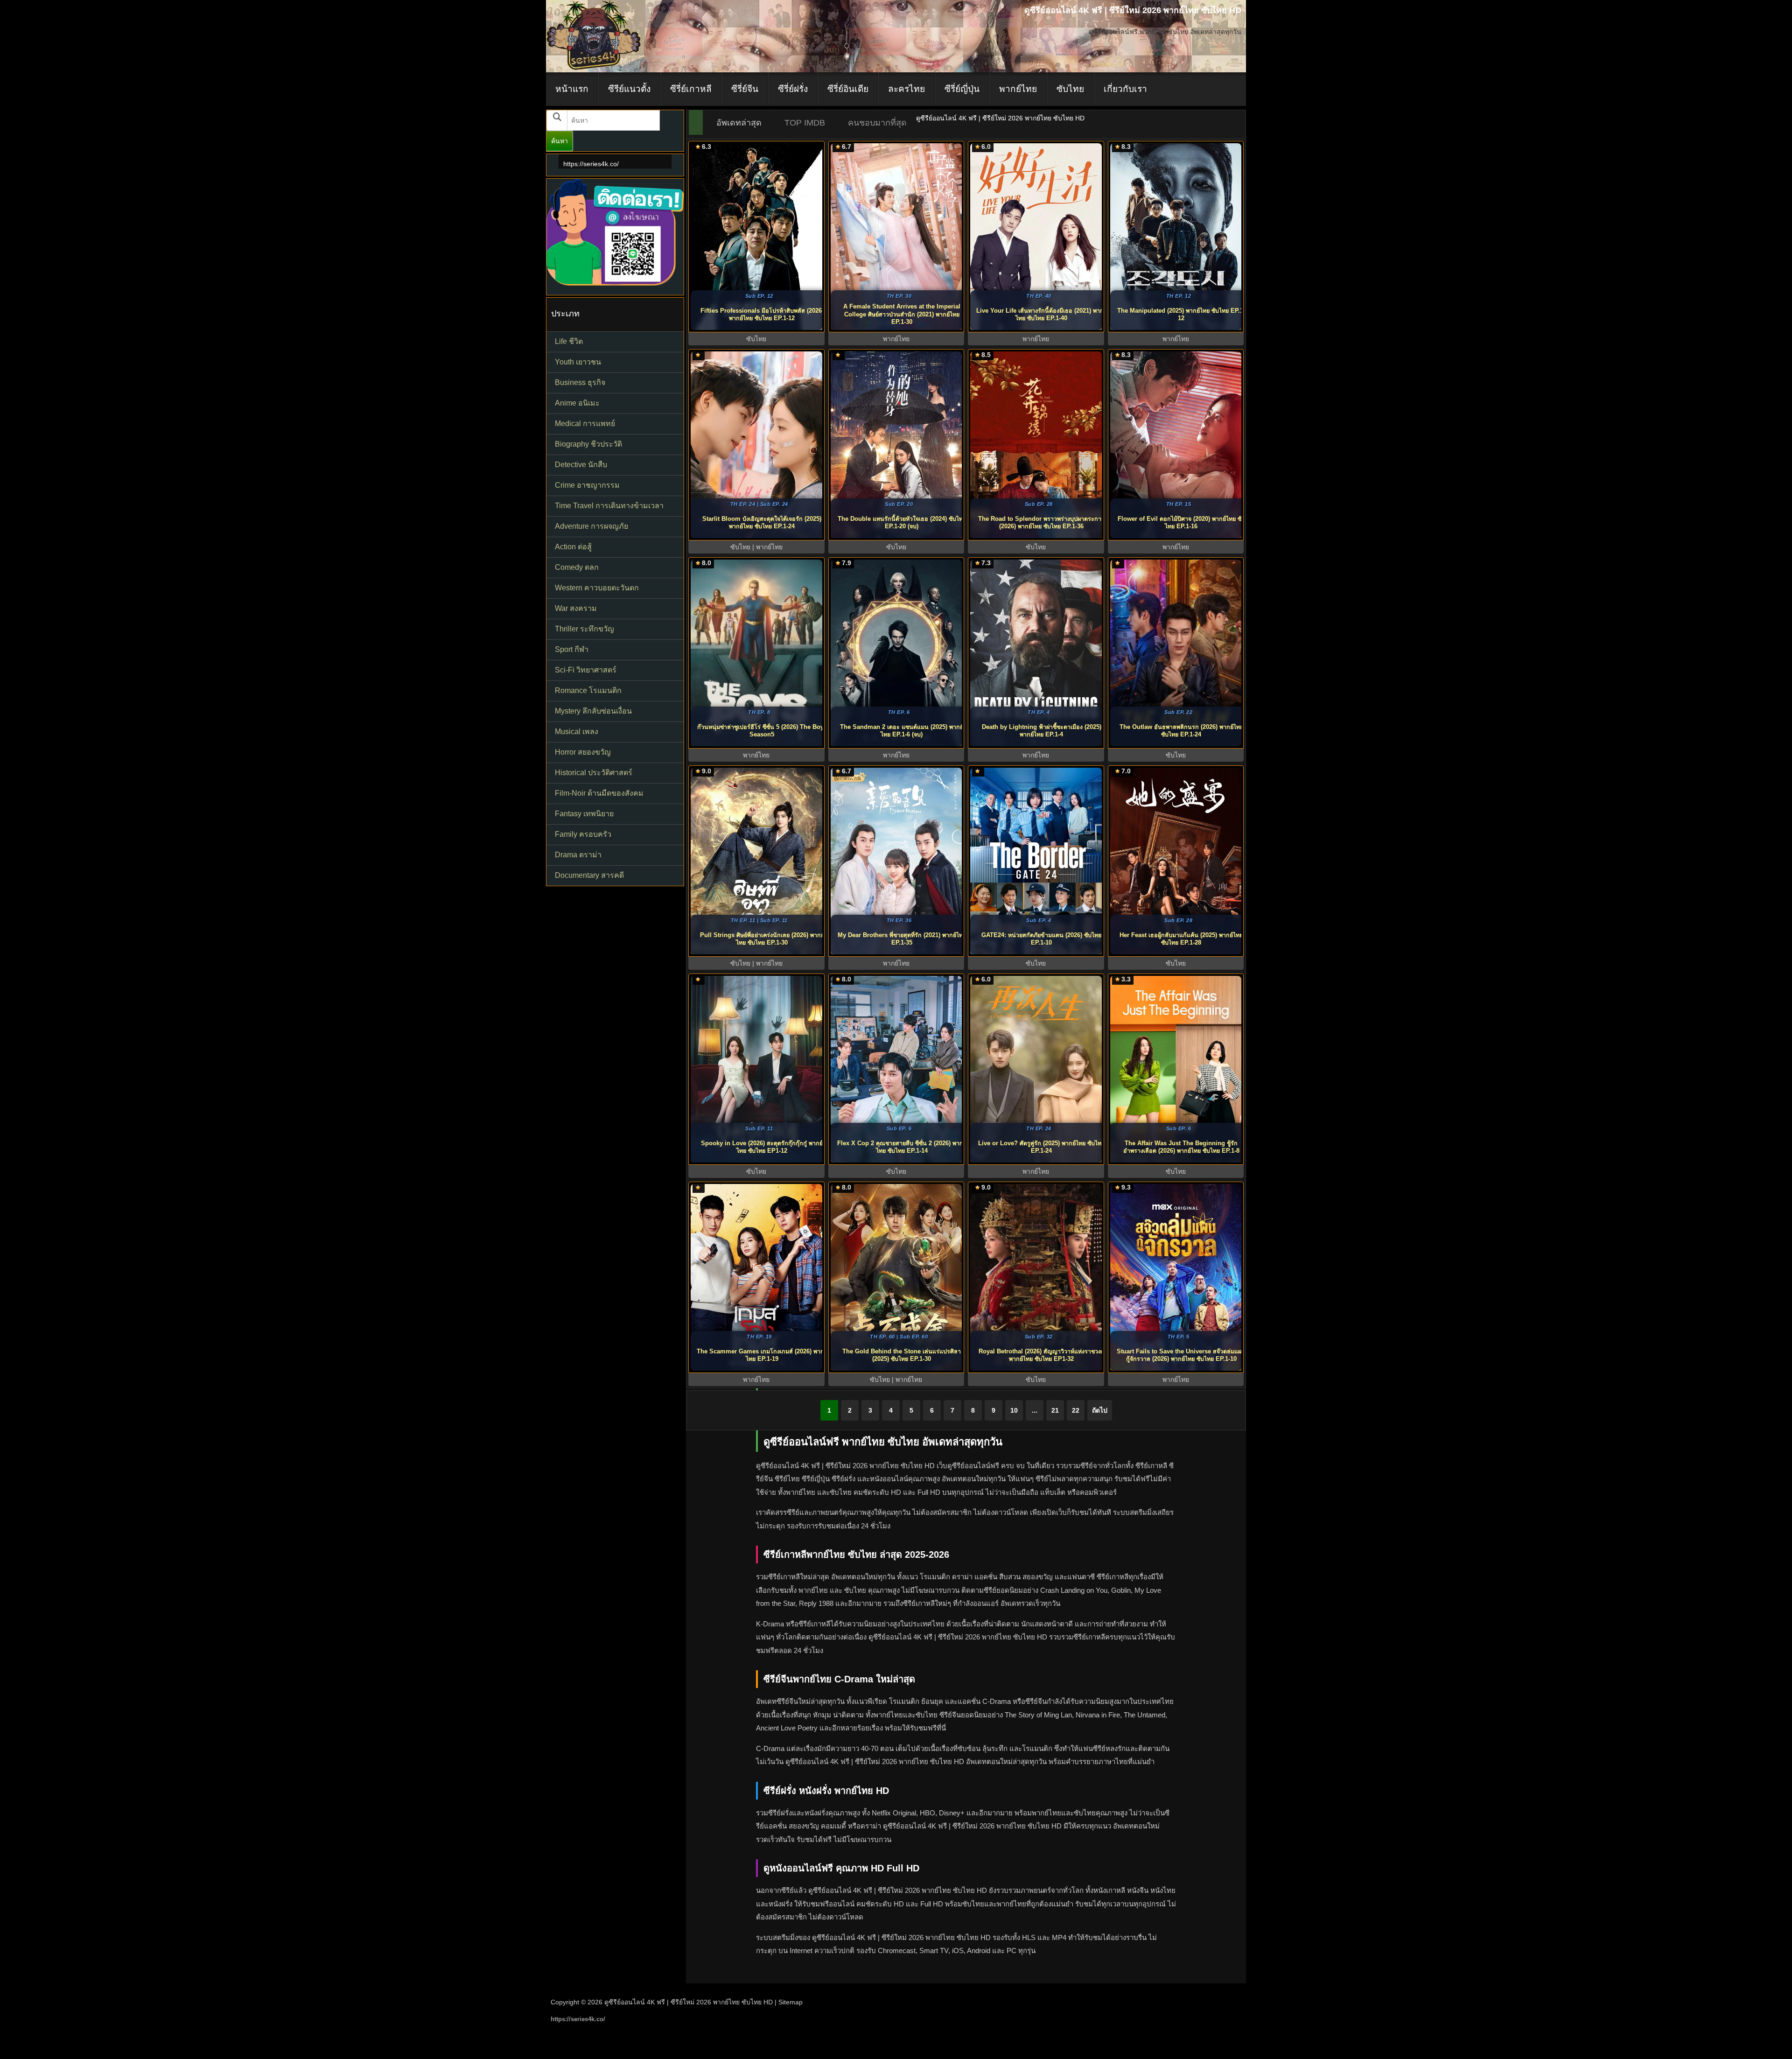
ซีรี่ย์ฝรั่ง (793, 89)
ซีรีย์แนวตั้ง (629, 89)
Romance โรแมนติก (588, 690)
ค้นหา (560, 141)
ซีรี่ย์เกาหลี (691, 89)
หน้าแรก (572, 89)
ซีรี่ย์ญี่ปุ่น (962, 89)
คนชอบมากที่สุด (877, 123)
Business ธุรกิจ (580, 382)
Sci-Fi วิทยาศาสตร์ (586, 670)
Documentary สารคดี (589, 875)
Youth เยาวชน (578, 362)
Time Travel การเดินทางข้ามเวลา (609, 506)
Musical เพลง (577, 732)
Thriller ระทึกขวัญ (584, 629)
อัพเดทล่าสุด (739, 123)
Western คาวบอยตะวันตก (597, 588)
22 (1076, 1410)
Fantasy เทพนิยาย (584, 814)
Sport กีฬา (572, 649)
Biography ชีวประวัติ (588, 444)
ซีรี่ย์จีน (745, 89)
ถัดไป (1100, 1410)
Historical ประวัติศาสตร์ (594, 773)
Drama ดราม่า (578, 855)
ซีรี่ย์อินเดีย (848, 89)
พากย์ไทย (1018, 89)
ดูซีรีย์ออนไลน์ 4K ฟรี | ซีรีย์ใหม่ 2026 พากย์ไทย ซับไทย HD (689, 2002)
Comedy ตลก (577, 567)
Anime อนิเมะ (577, 403)
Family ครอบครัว (583, 834)
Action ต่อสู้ (573, 547)
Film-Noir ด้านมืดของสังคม (599, 793)
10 (1014, 1410)
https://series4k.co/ (591, 164)
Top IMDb (805, 123)
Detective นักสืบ (581, 465)
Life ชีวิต (569, 341)
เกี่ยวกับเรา (1125, 89)
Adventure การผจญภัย (591, 526)
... (1035, 1410)
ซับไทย (1070, 89)
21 (1055, 1410)
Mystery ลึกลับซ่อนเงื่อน (593, 711)
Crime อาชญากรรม (587, 485)
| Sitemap (789, 2002)
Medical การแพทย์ (585, 424)
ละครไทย (906, 89)
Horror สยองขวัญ (583, 752)
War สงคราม (576, 608)
